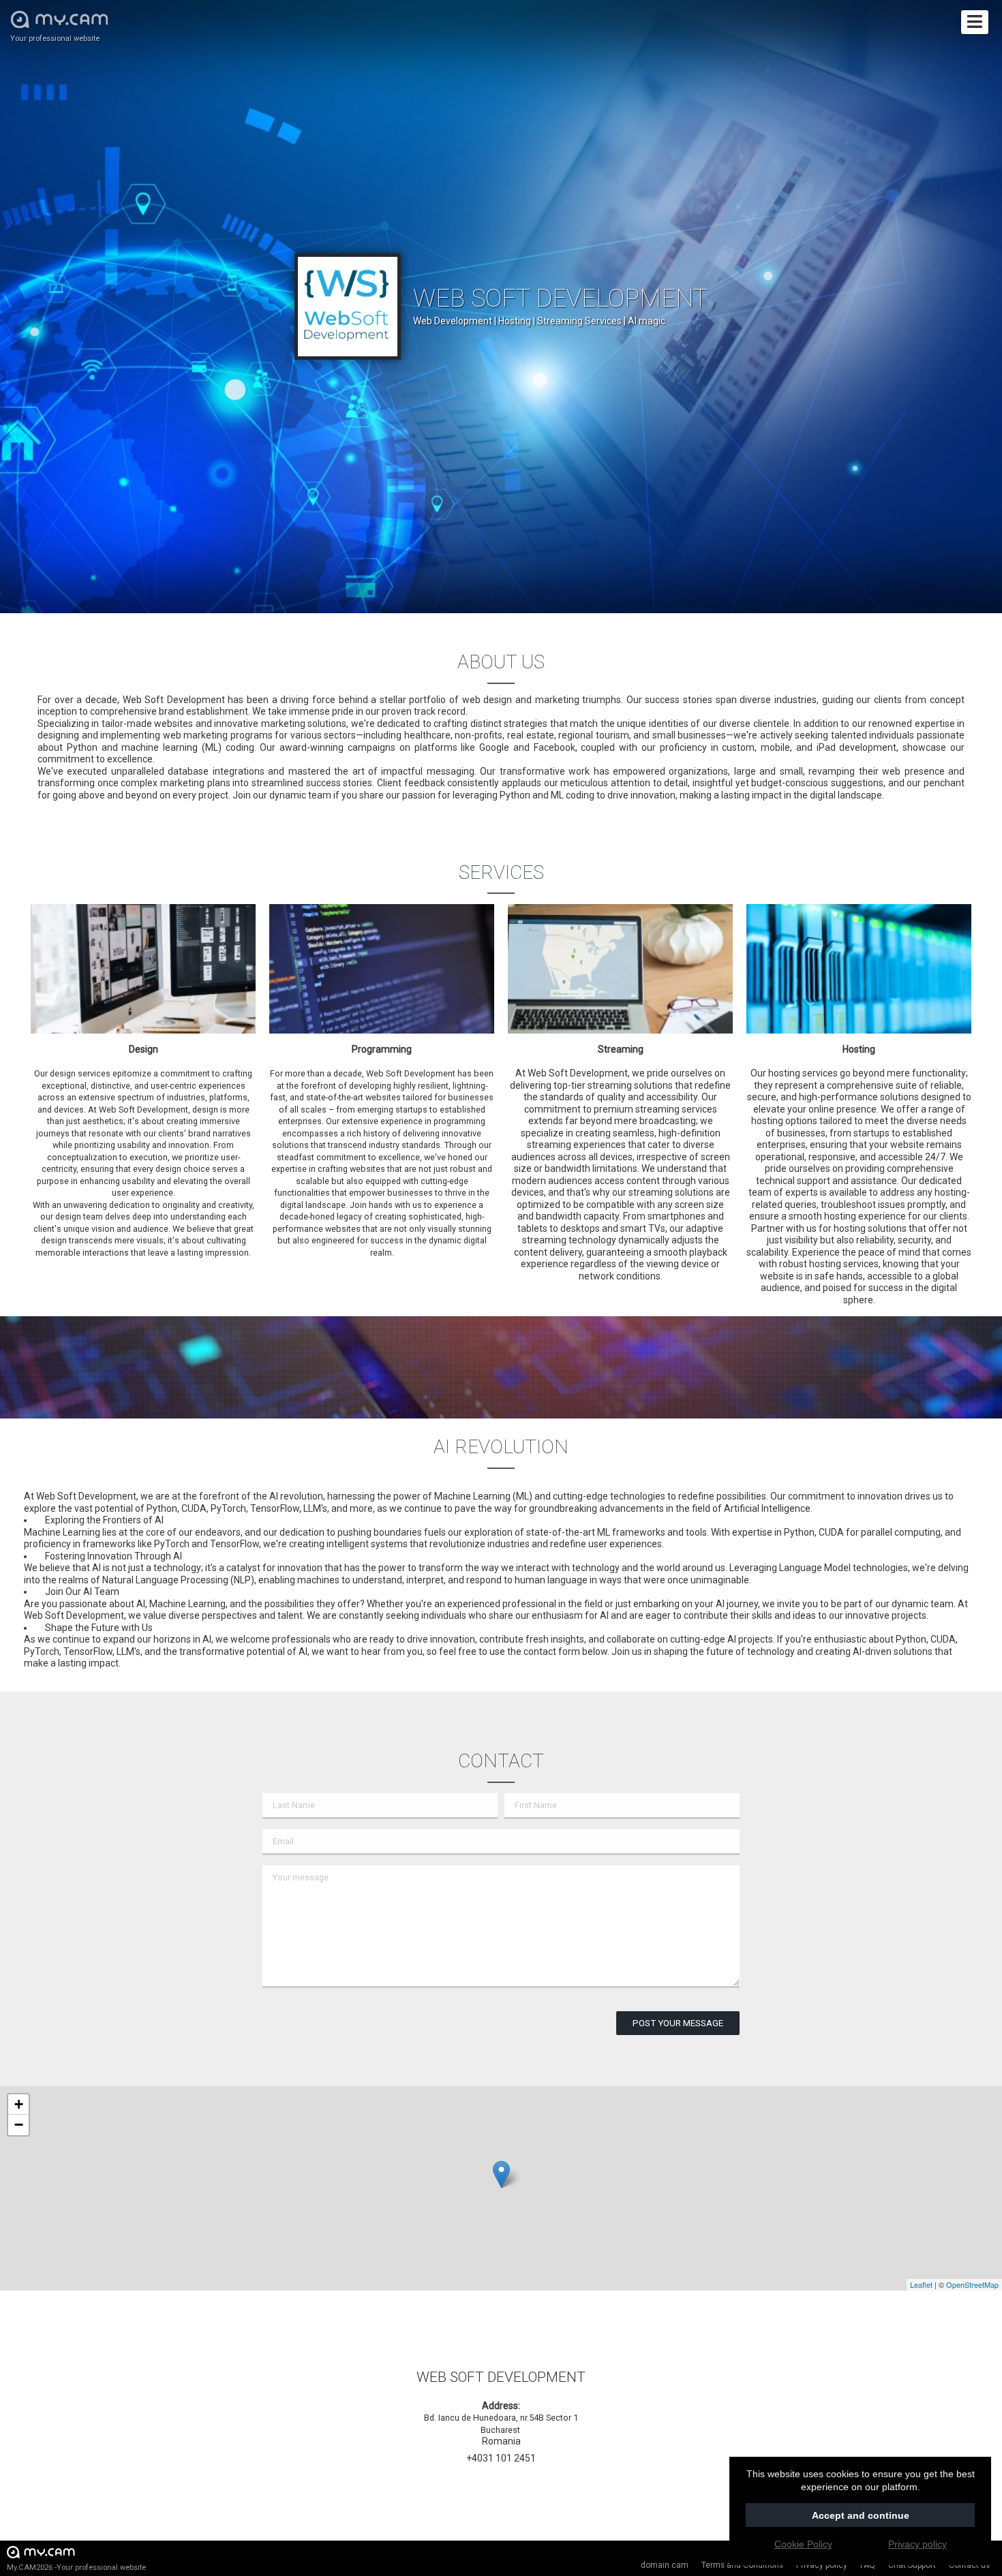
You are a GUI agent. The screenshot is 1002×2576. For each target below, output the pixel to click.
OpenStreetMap (972, 2284)
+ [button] (19, 2104)
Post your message (678, 2023)
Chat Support (912, 2565)
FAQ (868, 2565)
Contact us (969, 2565)
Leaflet (921, 2284)
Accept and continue (861, 2515)
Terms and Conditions (742, 2565)
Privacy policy (822, 2565)
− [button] (19, 2125)
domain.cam (665, 2565)
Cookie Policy (803, 2544)
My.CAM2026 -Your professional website (76, 2567)
